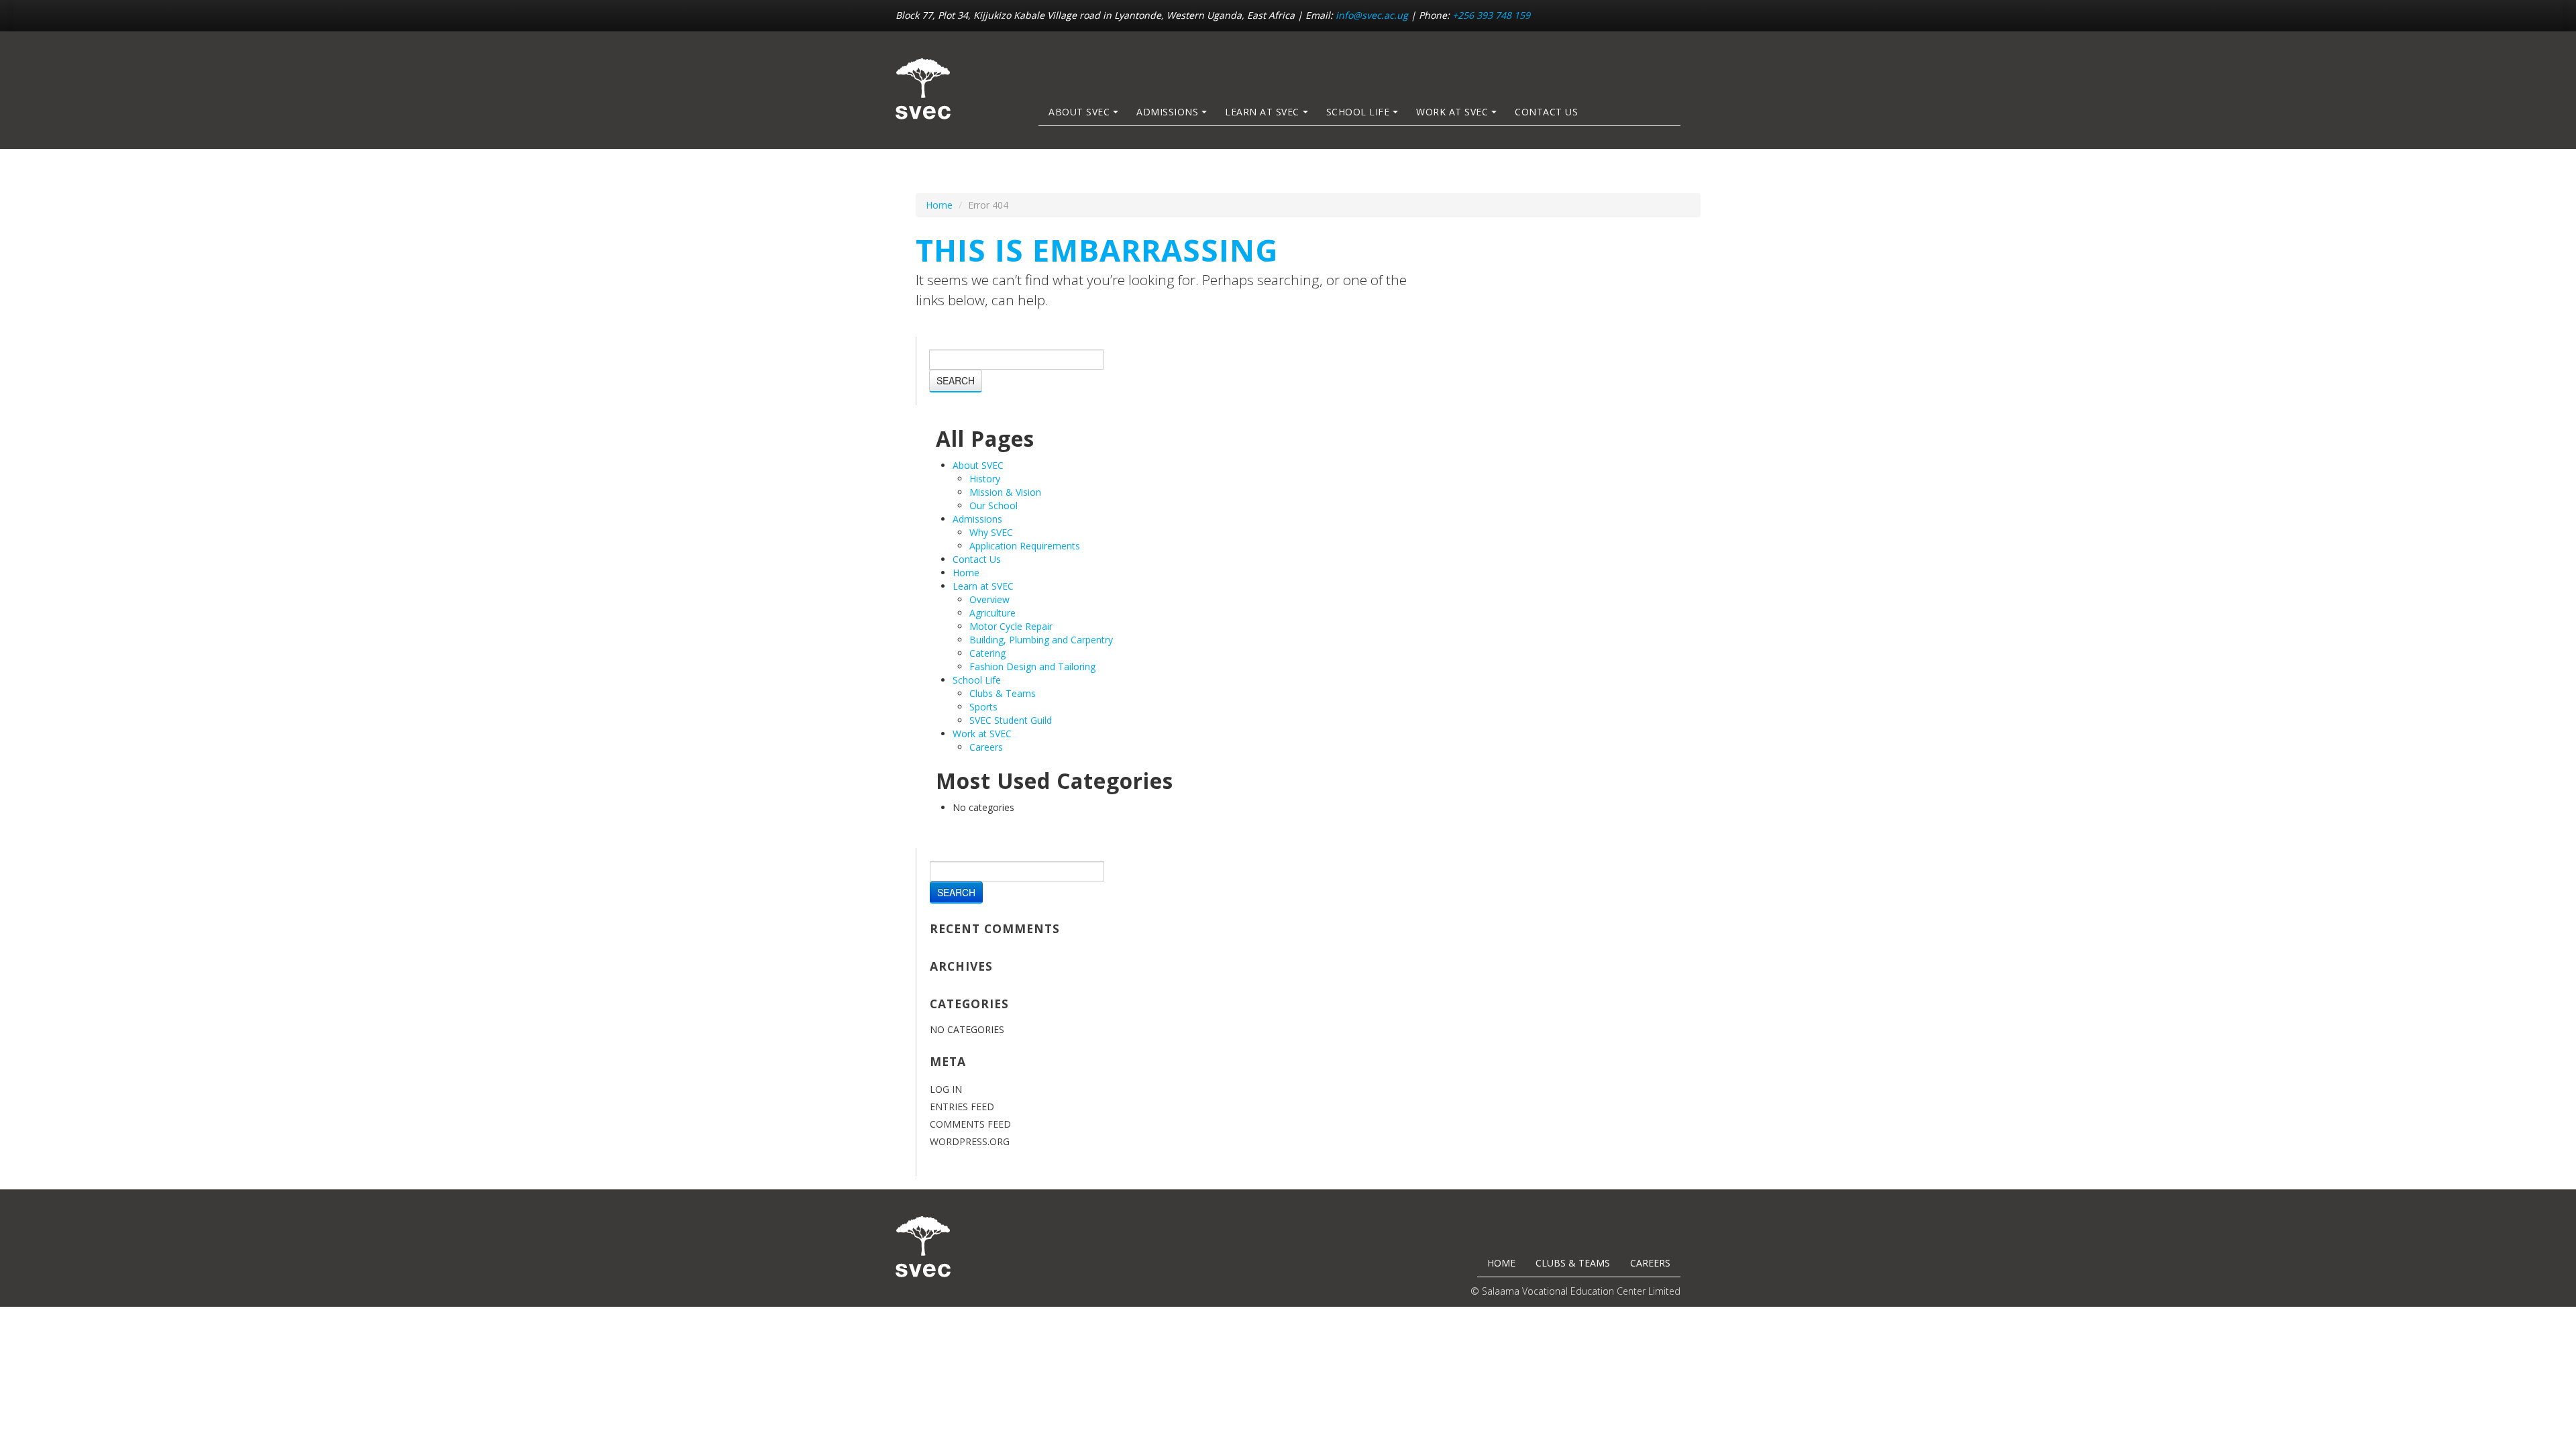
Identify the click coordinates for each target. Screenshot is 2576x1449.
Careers (986, 747)
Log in (946, 1089)
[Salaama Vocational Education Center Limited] (923, 89)
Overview (989, 599)
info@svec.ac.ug (1372, 15)
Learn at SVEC (1262, 112)
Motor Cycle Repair (1011, 626)
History (985, 479)
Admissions (1167, 112)
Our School (994, 505)
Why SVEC (991, 532)
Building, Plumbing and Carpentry (1041, 640)
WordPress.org (970, 1141)
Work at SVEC (1452, 112)
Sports (983, 707)
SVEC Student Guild (1011, 720)
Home (939, 205)
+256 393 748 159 (1491, 15)
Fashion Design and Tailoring (1032, 666)
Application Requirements (1025, 546)
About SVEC (1079, 112)
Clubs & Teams (1003, 693)
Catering (987, 653)
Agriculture (992, 613)
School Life (1358, 112)
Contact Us (1546, 112)
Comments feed (970, 1124)
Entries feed (962, 1107)
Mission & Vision (1005, 492)
